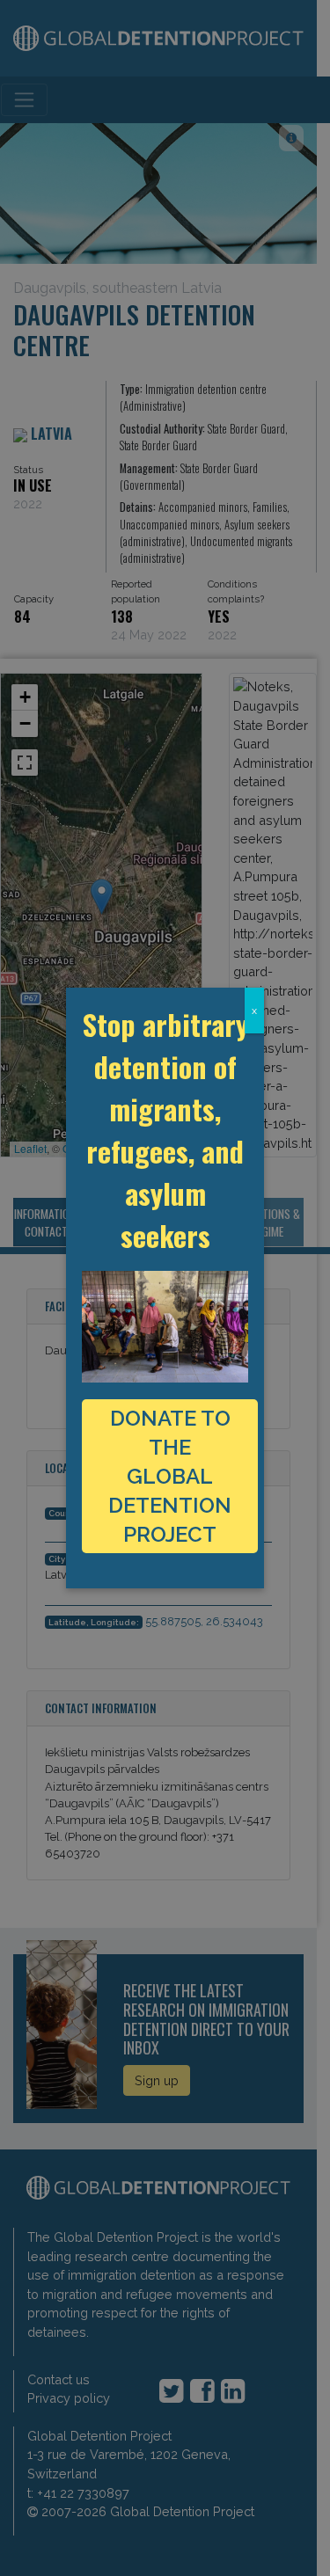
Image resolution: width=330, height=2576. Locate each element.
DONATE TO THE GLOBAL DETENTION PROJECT (170, 1476)
